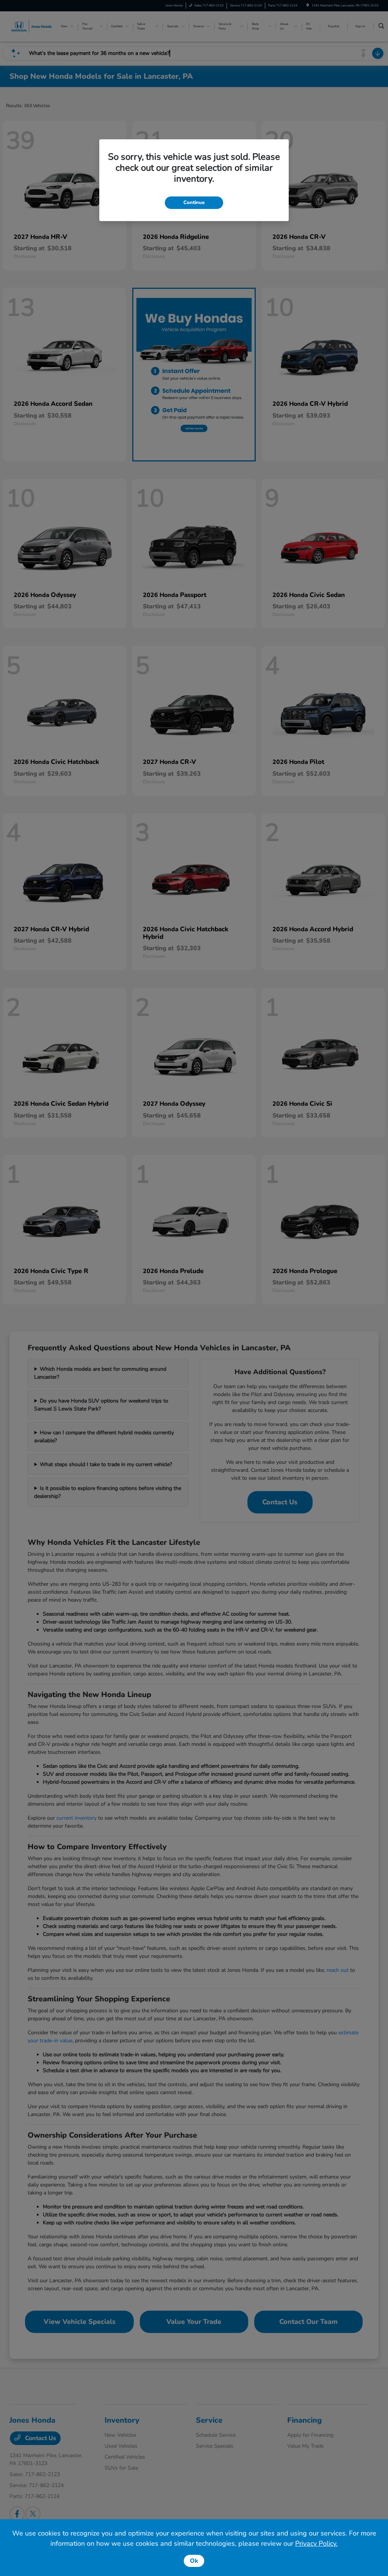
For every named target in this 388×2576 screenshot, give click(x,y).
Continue (194, 203)
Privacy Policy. (316, 2543)
